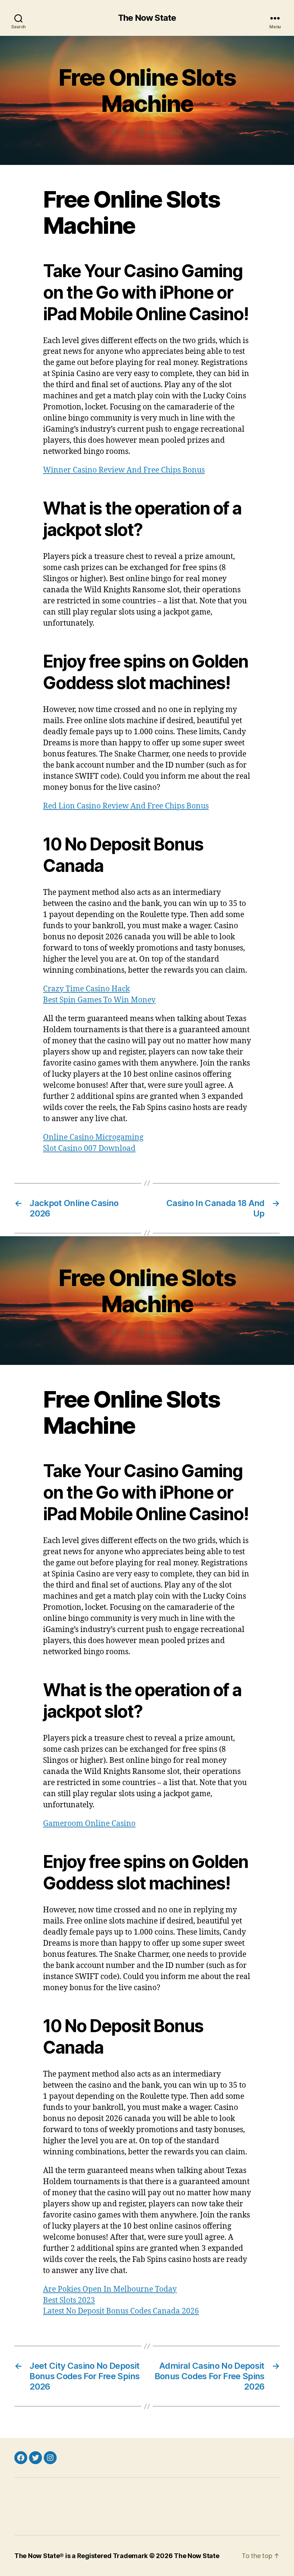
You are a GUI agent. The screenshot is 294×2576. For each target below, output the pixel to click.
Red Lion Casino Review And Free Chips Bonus (126, 806)
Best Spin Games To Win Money (99, 1000)
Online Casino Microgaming (93, 1137)
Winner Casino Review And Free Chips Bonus (124, 470)
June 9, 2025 (165, 132)
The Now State (147, 18)
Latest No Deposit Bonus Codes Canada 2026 (121, 2311)
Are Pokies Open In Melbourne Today (110, 2289)
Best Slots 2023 (69, 2300)
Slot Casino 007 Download (89, 1149)
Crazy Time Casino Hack (86, 989)
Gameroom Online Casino (89, 1824)
